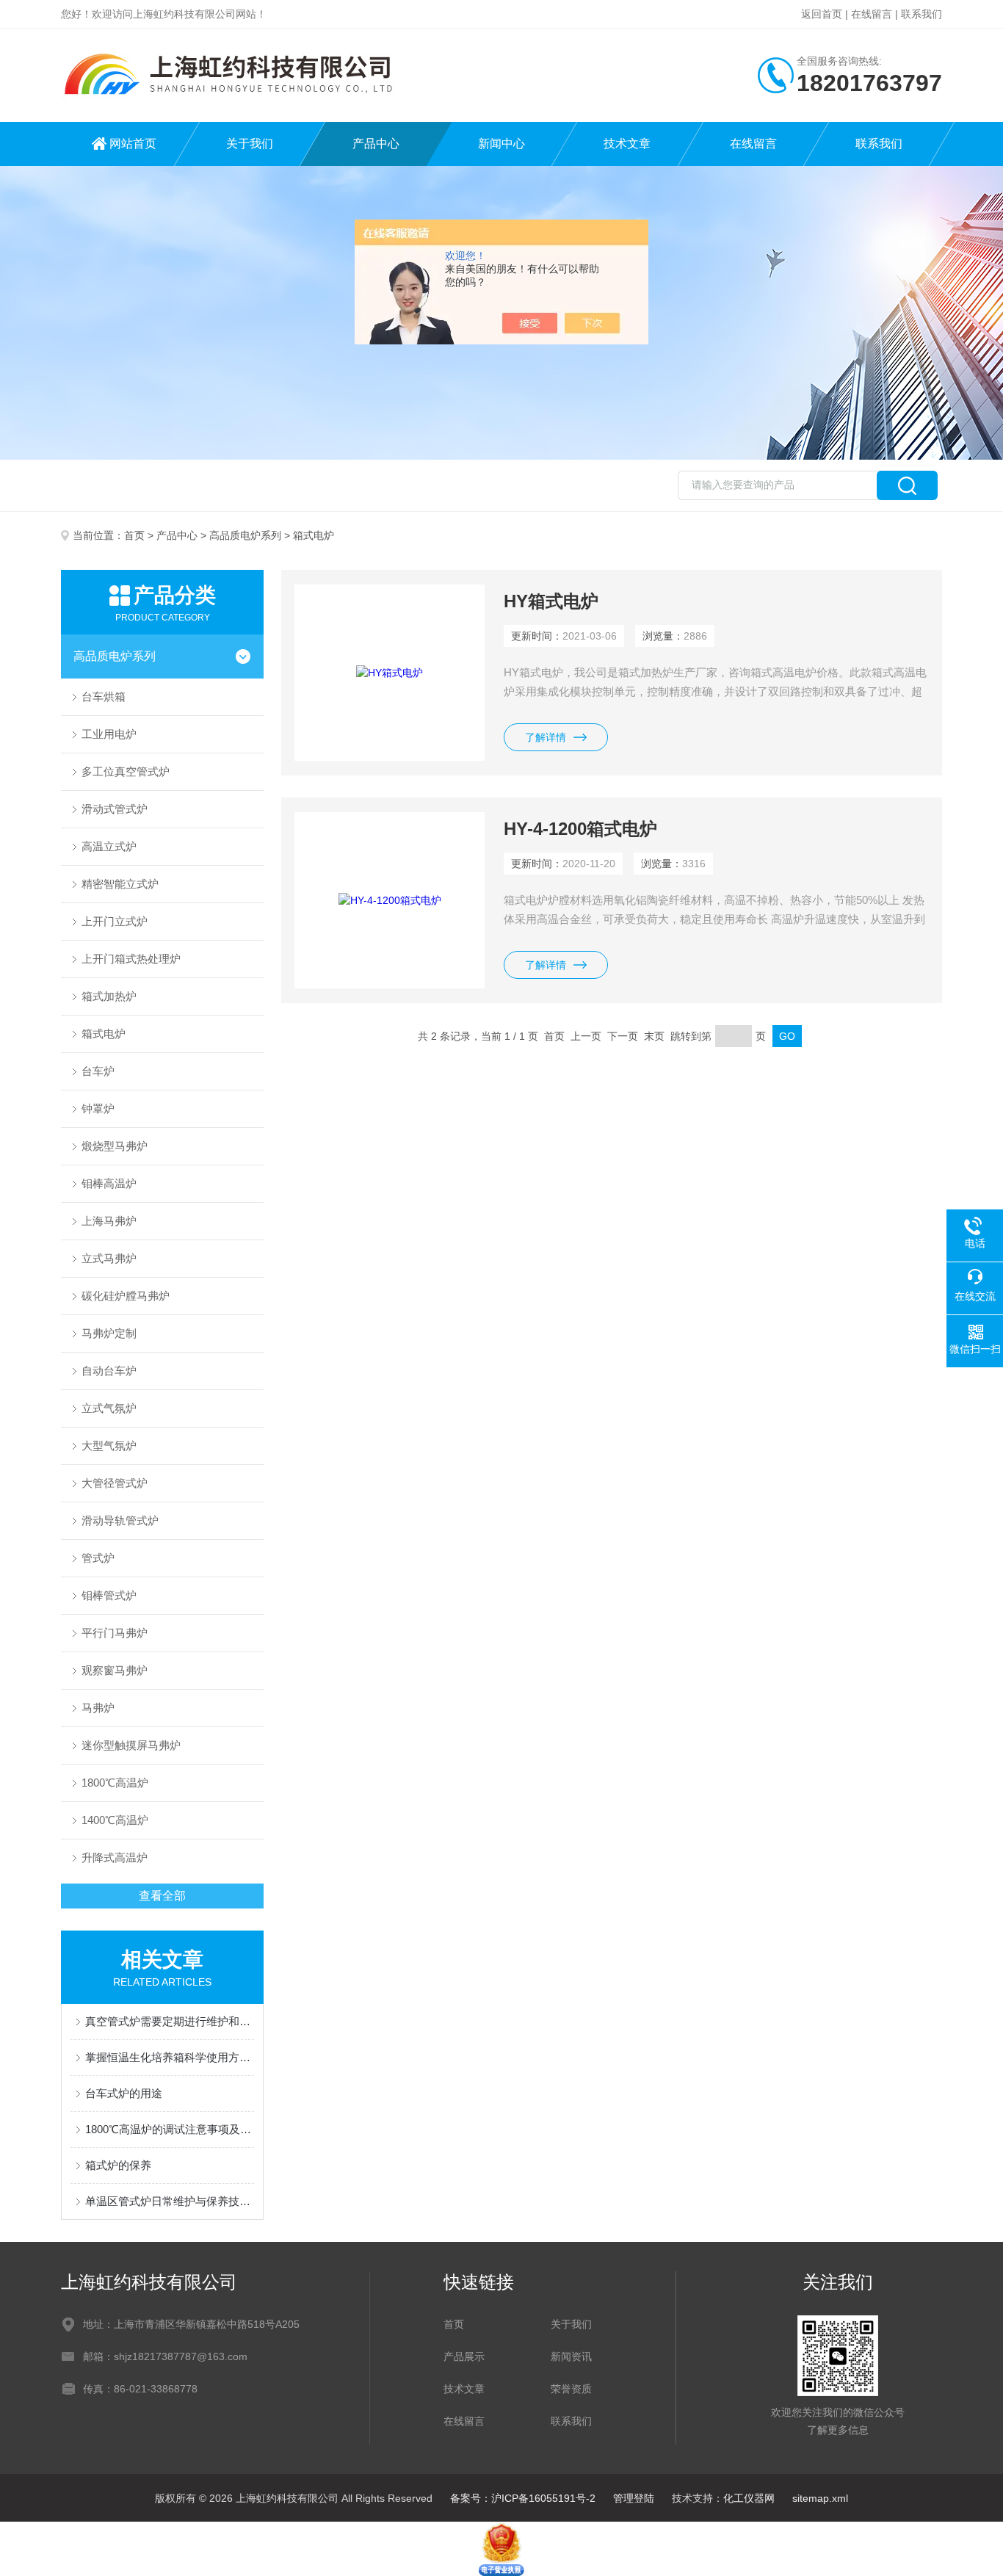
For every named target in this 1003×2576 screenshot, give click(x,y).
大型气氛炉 (109, 1446)
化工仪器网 (749, 2498)
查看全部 (162, 1896)
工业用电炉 (109, 734)
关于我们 (250, 144)
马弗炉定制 (109, 1333)
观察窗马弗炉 (115, 1670)
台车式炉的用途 (124, 2093)
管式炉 (98, 1558)
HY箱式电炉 (551, 601)
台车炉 (98, 1071)
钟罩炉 (98, 1108)
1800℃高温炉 (115, 1783)
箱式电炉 (104, 1034)
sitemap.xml (820, 2498)
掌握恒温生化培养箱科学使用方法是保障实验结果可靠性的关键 (170, 2057)
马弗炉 (98, 1708)
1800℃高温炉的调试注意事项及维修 (170, 2129)
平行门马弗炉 (115, 1633)
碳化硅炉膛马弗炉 (126, 1296)
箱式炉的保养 (118, 2165)
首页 (134, 535)
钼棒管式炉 (109, 1595)
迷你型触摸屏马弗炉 (131, 1745)
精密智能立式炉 (120, 884)
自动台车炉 (109, 1371)
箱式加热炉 (109, 996)
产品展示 (464, 2356)
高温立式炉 (109, 846)
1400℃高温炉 (115, 1820)
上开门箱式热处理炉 (131, 959)
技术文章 (627, 144)
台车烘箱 (104, 697)
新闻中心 (501, 144)
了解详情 (546, 737)
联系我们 (921, 14)
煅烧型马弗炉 (115, 1146)
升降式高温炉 (115, 1857)
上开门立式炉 (115, 921)
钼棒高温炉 (109, 1183)
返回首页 (822, 14)
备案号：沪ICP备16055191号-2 (523, 2498)
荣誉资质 (571, 2389)
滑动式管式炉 (115, 809)
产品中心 (376, 144)
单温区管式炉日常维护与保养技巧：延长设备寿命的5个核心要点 (170, 2201)
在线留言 (872, 14)
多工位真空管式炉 (126, 771)
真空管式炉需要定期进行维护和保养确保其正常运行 (170, 2021)
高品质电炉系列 (245, 535)
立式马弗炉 (109, 1258)
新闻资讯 (571, 2356)
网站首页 (133, 144)
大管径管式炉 (115, 1483)
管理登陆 (634, 2498)
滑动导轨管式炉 (120, 1520)
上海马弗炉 (109, 1221)
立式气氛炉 (109, 1408)
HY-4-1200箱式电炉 (580, 829)
